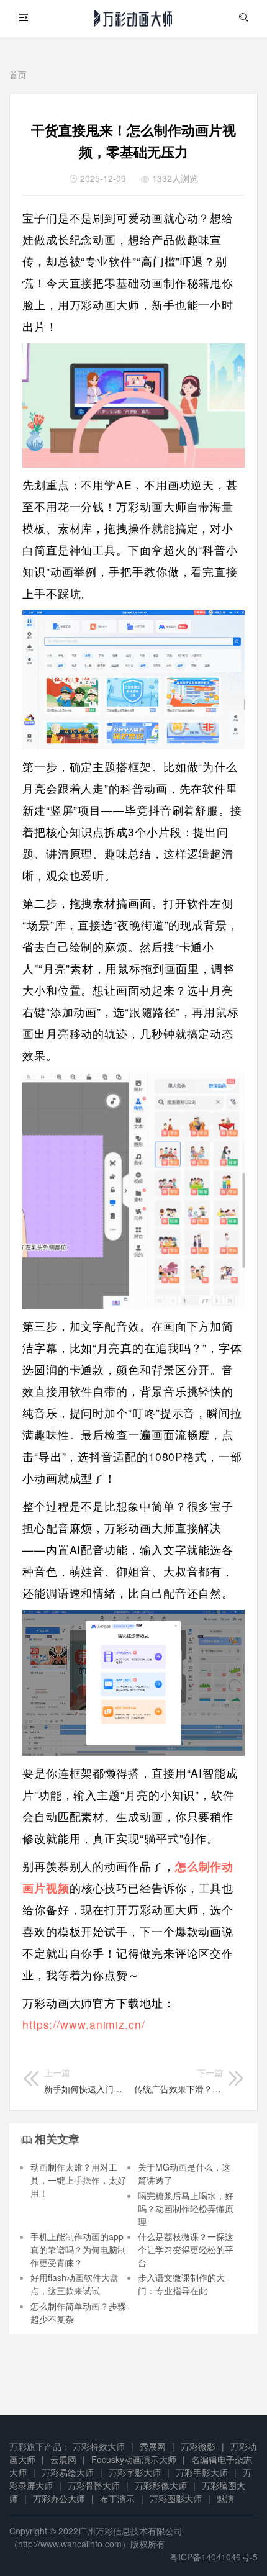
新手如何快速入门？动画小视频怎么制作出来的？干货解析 (85, 2081)
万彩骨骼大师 (94, 2485)
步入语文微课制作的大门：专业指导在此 (181, 2284)
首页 (18, 75)
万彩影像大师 (161, 2485)
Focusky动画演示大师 (134, 2459)
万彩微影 (198, 2446)
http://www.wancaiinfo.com (70, 2544)
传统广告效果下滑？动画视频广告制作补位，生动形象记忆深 (179, 2081)
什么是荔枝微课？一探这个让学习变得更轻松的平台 (186, 2249)
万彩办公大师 (59, 2498)
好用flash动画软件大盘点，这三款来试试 (75, 2284)
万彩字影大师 (135, 2472)
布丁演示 (117, 2498)
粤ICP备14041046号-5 (214, 2557)
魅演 (225, 2498)
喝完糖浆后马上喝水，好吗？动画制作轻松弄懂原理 (186, 2208)
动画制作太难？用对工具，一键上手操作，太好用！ (78, 2180)
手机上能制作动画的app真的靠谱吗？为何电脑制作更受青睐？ (78, 2249)
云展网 (63, 2459)
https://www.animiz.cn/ (84, 2024)
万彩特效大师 (99, 2446)
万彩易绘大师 (68, 2472)
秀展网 (153, 2446)
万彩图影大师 (176, 2498)
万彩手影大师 (202, 2472)
